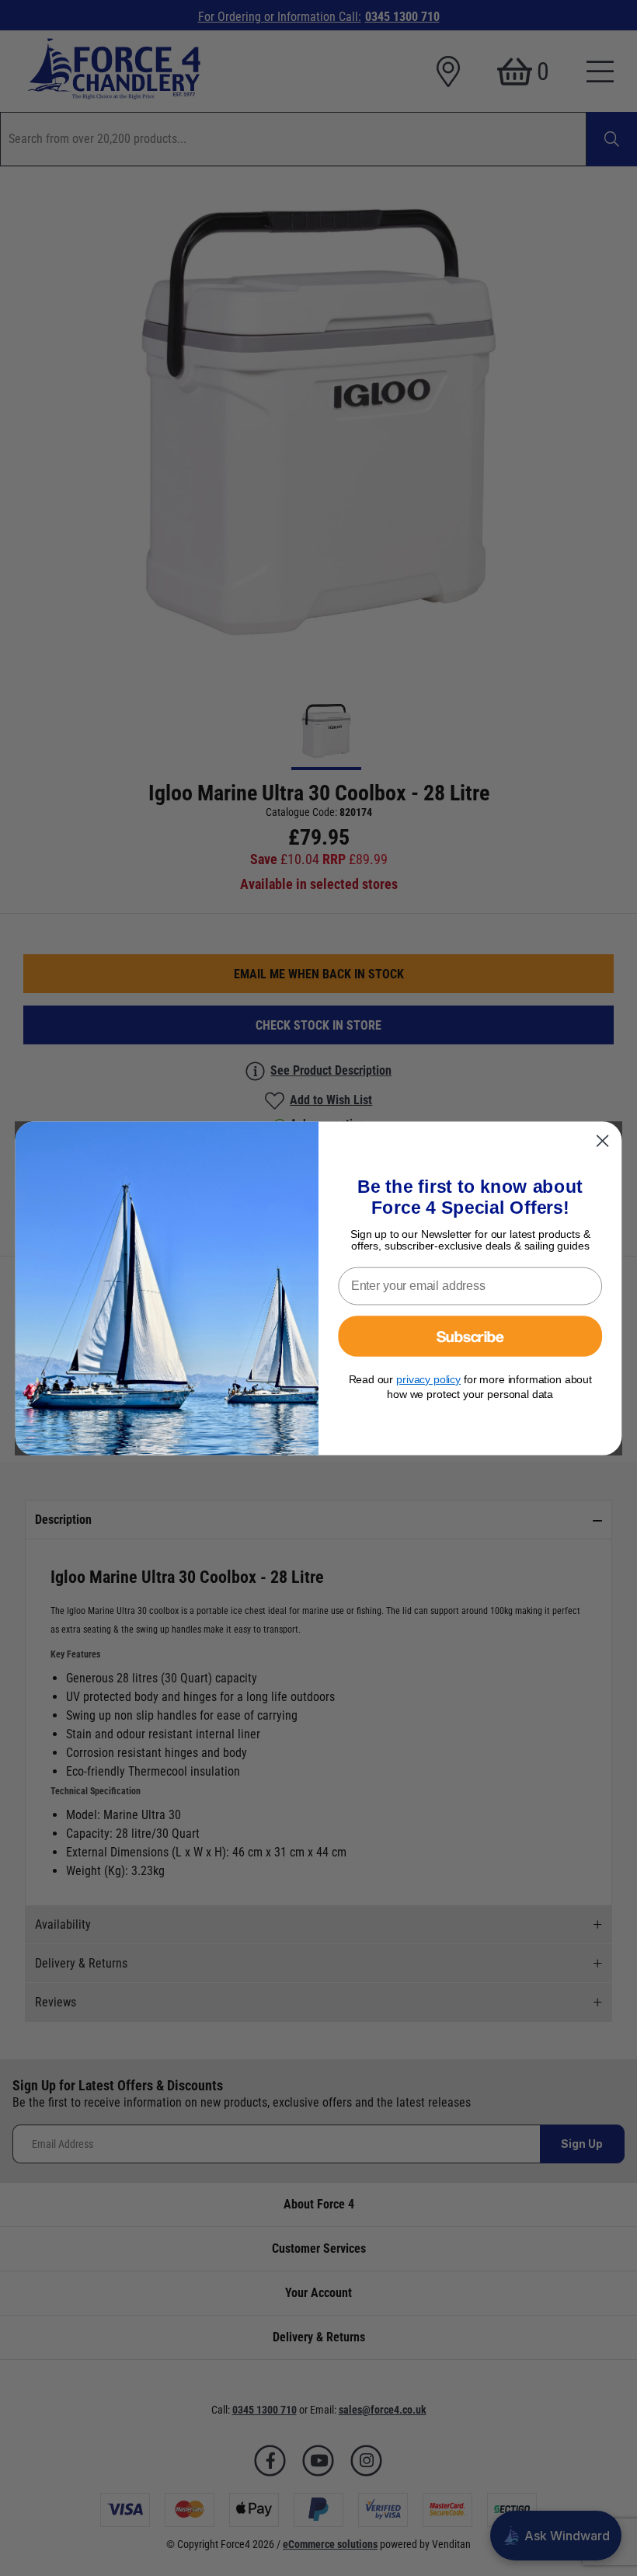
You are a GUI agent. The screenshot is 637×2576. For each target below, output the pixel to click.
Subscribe (470, 1335)
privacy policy (428, 1379)
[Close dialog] (603, 1141)
